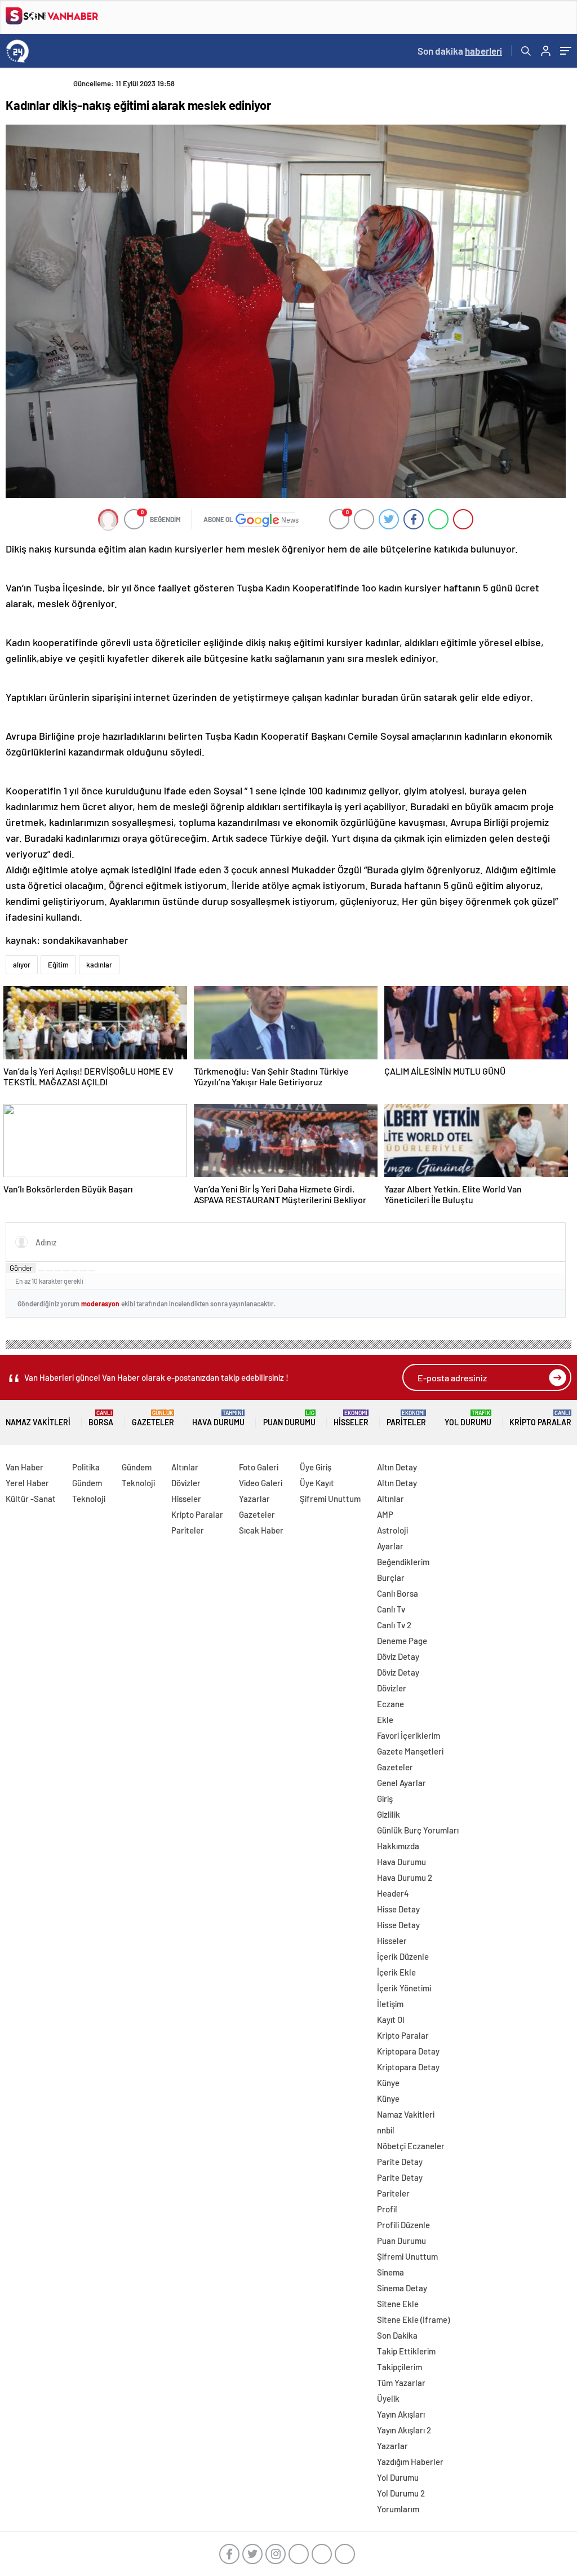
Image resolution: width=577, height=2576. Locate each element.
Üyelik (388, 2398)
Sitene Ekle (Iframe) (413, 2319)
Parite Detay (400, 2162)
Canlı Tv (391, 1609)
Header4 (393, 1893)
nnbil (386, 2130)
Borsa (101, 1418)
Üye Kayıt (317, 1483)
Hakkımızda (398, 1846)
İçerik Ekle (396, 1972)
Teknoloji (89, 1499)
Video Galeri (261, 1483)
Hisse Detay (398, 1909)
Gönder (21, 1268)
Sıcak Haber (261, 1530)
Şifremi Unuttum (330, 1499)
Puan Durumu (289, 1418)
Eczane (390, 1704)
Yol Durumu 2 (401, 2493)
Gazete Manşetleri (410, 1751)
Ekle (385, 1720)
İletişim (390, 2004)
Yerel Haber (27, 1483)
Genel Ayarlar (401, 1783)
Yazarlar (254, 1499)
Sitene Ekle (398, 2304)
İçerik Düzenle (403, 1956)
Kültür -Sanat (31, 1499)
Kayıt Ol (391, 2020)
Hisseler (351, 1418)
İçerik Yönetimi (404, 1988)
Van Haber (25, 1467)
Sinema (390, 2272)
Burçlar (391, 1578)
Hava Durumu (218, 1418)
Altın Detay (397, 1467)
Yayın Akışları (401, 2414)
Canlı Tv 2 (394, 1625)
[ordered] (66, 1271)
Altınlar (185, 1467)
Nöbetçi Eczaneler (411, 2146)
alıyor (22, 965)
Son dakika (460, 51)
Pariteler (406, 1418)
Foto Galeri (259, 1467)
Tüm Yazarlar (401, 2383)
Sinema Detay (402, 2288)
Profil (387, 2209)
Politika (86, 1467)
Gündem (87, 1483)
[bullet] (75, 1271)
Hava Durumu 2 (405, 1877)
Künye (388, 2083)
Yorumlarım (398, 2509)
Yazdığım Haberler (410, 2462)
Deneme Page (402, 1641)
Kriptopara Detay (408, 2051)
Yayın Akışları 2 (404, 2430)
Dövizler (186, 1483)
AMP (385, 1514)
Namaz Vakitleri (38, 1422)
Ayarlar (390, 1546)
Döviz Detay (398, 1656)
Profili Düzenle (403, 2225)
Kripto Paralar (540, 1418)
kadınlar (99, 965)
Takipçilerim (400, 2367)
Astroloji (392, 1530)
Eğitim (58, 965)
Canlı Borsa (398, 1593)
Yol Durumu (468, 1418)
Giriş (385, 1799)
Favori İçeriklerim (409, 1735)
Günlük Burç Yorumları (418, 1830)
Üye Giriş (316, 1467)
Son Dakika (397, 2335)
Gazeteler (153, 1418)
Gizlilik (389, 1814)
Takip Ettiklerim (406, 2351)
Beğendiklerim (403, 1562)
